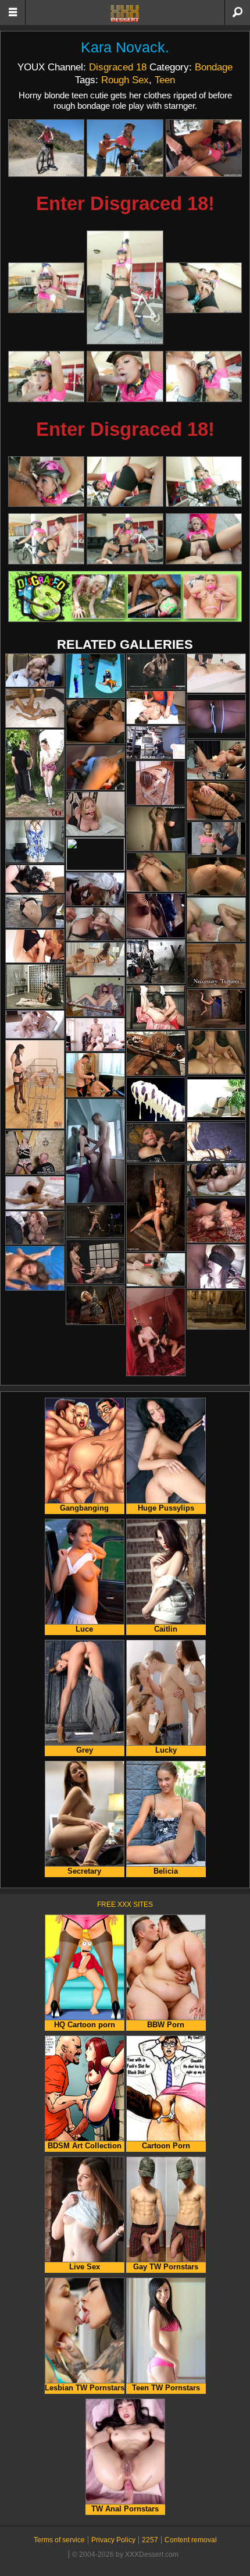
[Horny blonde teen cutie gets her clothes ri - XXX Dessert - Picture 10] (46, 482)
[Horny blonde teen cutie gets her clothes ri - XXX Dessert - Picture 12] (204, 482)
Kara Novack (123, 47)
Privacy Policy (113, 2540)
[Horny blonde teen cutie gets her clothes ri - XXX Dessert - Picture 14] (125, 539)
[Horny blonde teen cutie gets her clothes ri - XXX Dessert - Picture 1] (46, 148)
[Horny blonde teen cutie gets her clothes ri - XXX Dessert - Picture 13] (46, 539)
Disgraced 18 (118, 67)
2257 (150, 2540)
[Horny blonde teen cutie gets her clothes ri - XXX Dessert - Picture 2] (125, 148)
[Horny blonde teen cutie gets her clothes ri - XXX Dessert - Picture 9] (204, 376)
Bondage (214, 67)
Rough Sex (125, 80)
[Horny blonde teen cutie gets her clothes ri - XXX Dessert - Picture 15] (204, 539)
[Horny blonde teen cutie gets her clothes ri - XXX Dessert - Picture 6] (204, 288)
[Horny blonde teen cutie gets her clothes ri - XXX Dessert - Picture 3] (204, 148)
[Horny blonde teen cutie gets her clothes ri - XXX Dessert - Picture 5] (125, 287)
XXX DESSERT (125, 13)
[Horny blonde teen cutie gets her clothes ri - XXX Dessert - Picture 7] (46, 376)
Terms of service (59, 2540)
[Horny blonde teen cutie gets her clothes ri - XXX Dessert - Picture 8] (125, 376)
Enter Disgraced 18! (125, 203)
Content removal (191, 2540)
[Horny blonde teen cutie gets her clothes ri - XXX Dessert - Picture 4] (46, 288)
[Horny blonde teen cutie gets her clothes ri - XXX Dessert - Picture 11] (125, 482)
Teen (165, 80)
